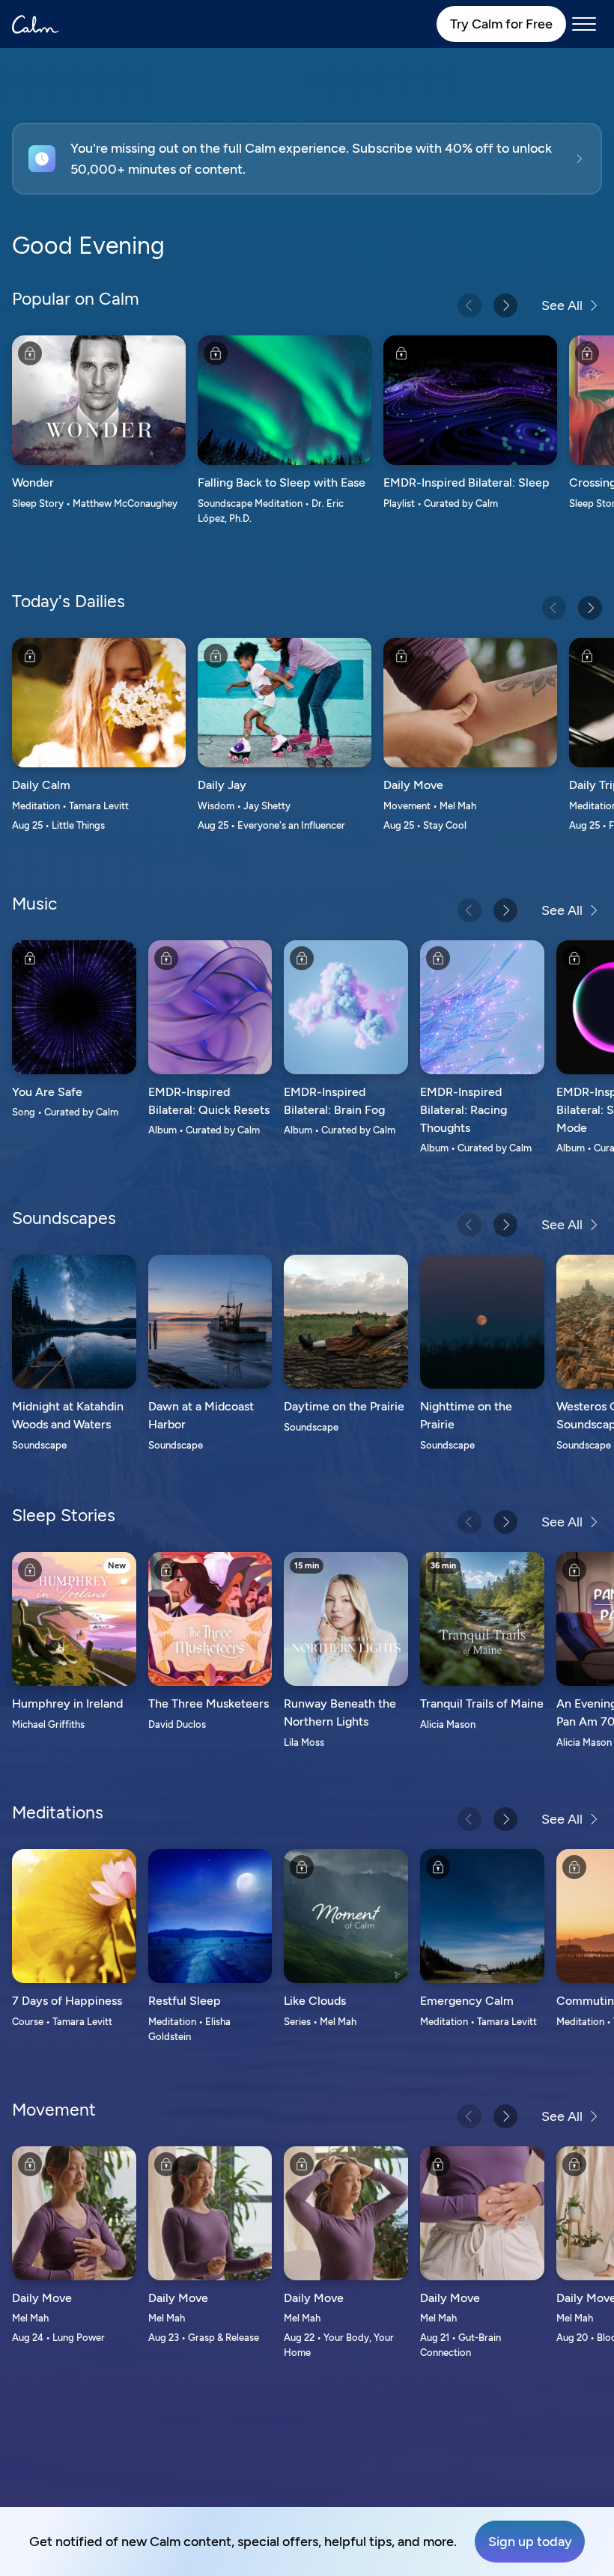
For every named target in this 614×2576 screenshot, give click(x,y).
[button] (307, 159)
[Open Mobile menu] (584, 24)
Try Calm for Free (501, 24)
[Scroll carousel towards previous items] (469, 305)
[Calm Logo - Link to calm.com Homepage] (36, 24)
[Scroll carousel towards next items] (505, 305)
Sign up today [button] (530, 2542)
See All (562, 305)
